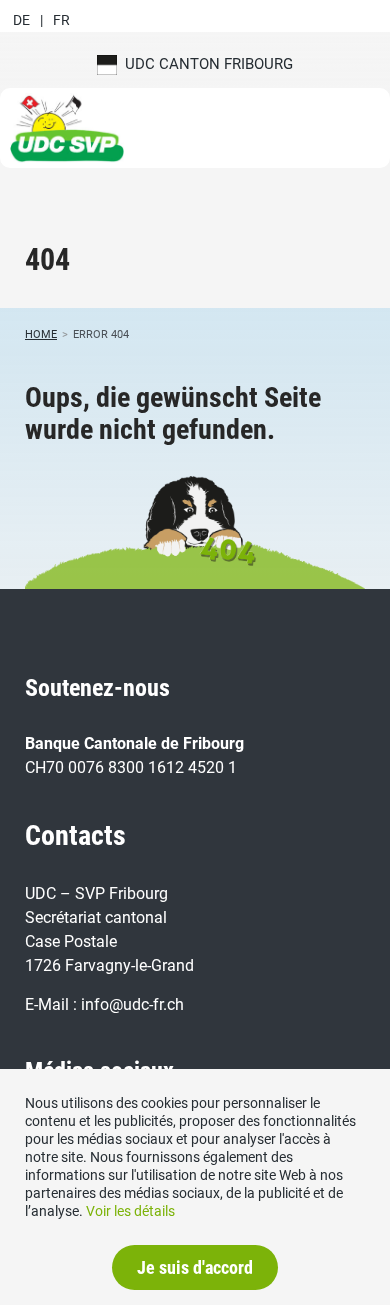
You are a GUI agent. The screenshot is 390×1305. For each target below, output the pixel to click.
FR (61, 20)
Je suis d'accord (195, 1267)
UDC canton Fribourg (205, 64)
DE (21, 20)
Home (41, 334)
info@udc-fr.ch (132, 1004)
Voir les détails (130, 1211)
